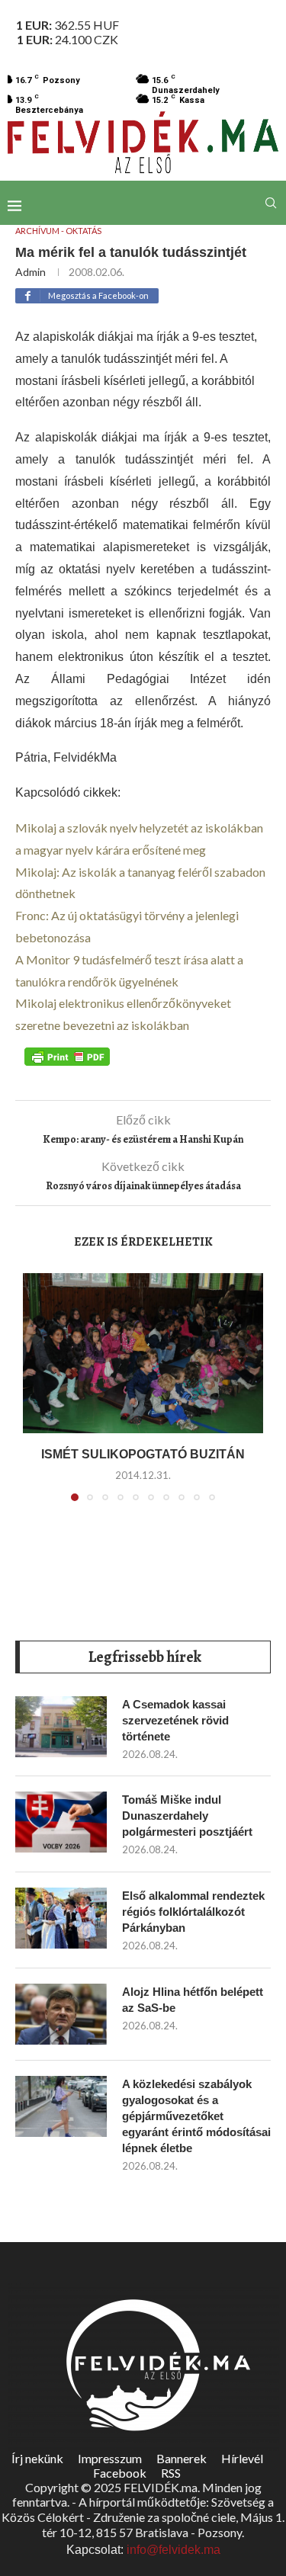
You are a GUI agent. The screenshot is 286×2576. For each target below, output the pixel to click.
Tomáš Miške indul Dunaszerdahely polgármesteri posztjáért (187, 1816)
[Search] (271, 203)
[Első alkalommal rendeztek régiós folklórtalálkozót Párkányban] (61, 1918)
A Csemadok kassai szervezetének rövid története (175, 1720)
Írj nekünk (37, 2458)
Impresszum (110, 2458)
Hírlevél (242, 2458)
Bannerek (182, 2458)
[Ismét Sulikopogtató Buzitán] (143, 1353)
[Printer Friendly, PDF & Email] (67, 1056)
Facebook (120, 2473)
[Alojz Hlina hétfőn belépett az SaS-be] (61, 2014)
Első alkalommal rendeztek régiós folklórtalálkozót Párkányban (193, 1912)
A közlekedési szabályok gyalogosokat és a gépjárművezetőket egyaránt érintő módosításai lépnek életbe (196, 2116)
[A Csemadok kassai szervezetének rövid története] (61, 1727)
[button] (36, 1396)
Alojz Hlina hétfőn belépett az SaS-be (193, 2000)
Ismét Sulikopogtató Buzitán (143, 1454)
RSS (171, 2473)
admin (31, 272)
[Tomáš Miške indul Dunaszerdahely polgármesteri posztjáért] (61, 1822)
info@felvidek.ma (174, 2550)
